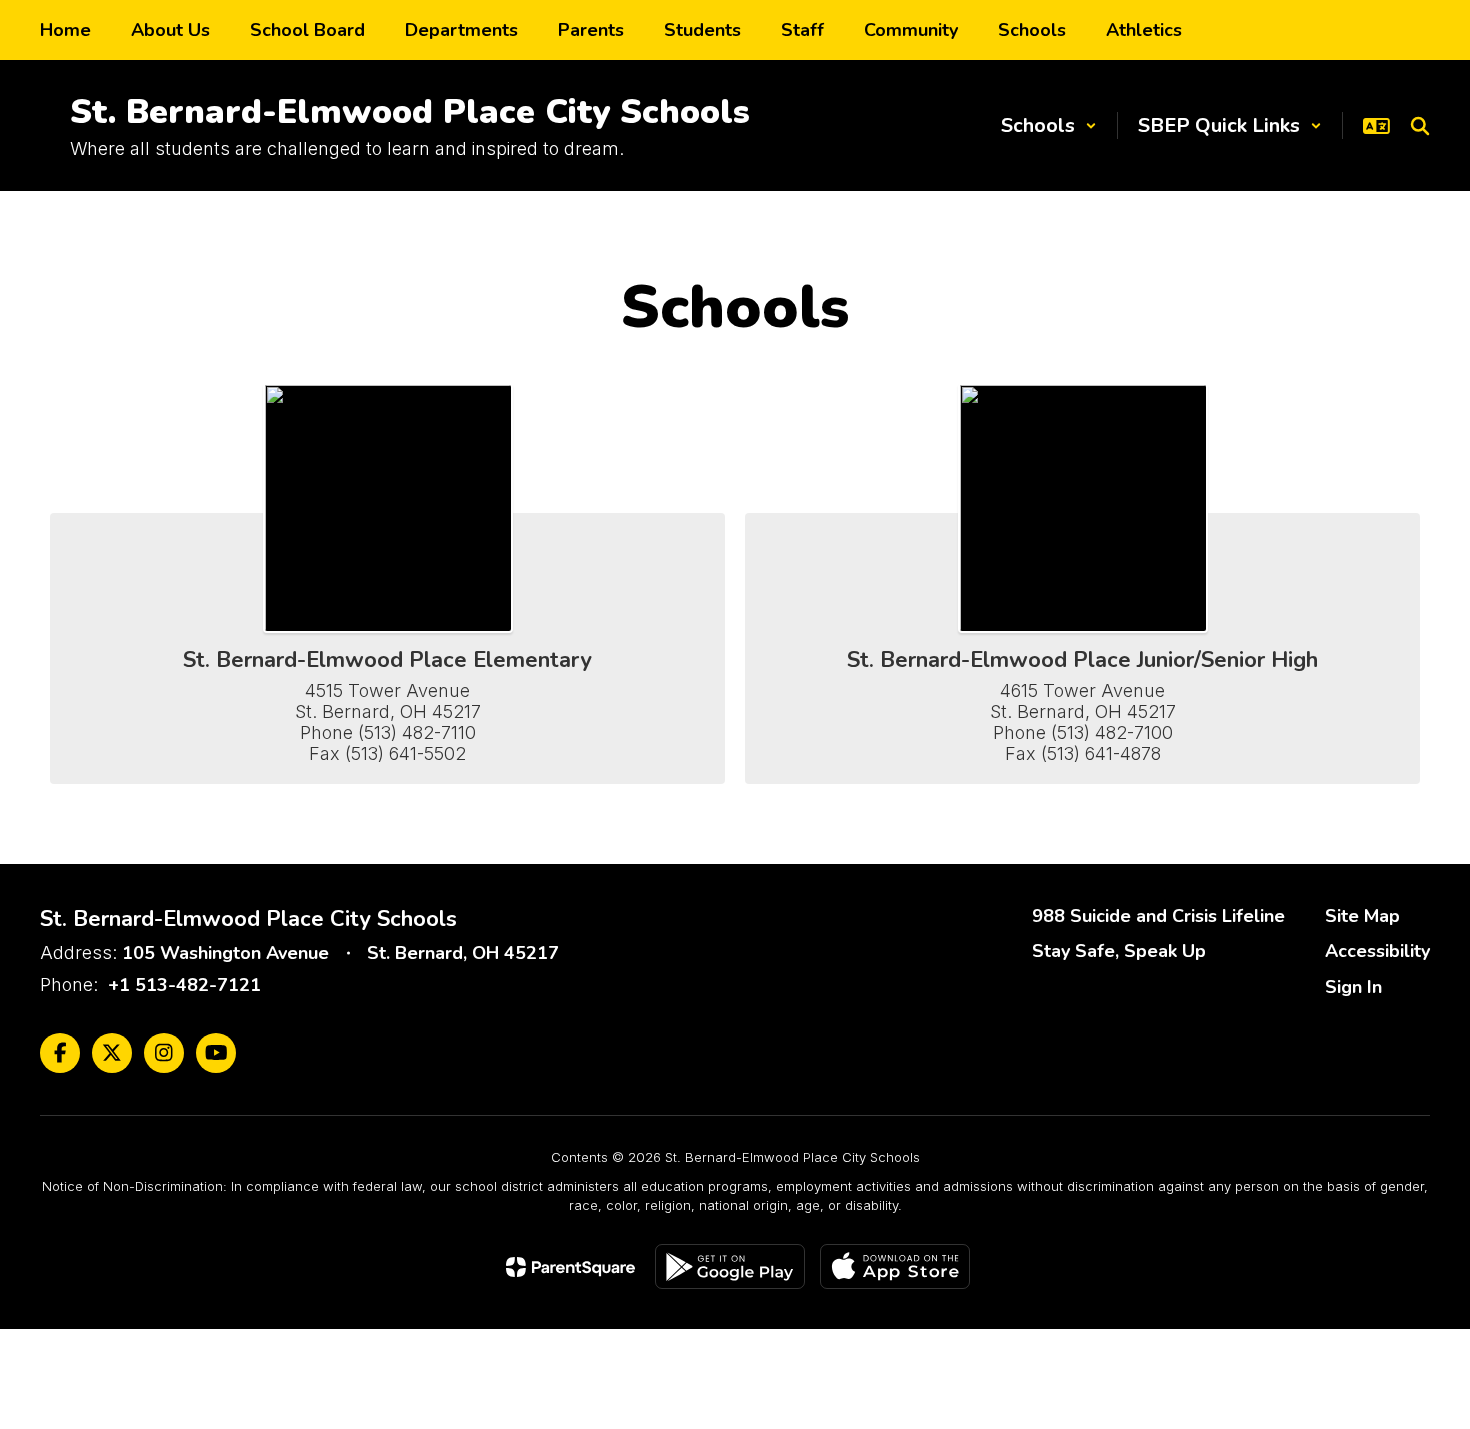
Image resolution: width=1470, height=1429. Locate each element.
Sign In (1353, 987)
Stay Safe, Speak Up (1119, 951)
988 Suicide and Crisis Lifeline (1158, 916)
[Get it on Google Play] (730, 1266)
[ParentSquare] (570, 1267)
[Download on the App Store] (895, 1266)
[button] (1049, 125)
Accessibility (1377, 951)
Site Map (1362, 916)
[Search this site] (1420, 126)
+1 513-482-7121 (184, 985)
